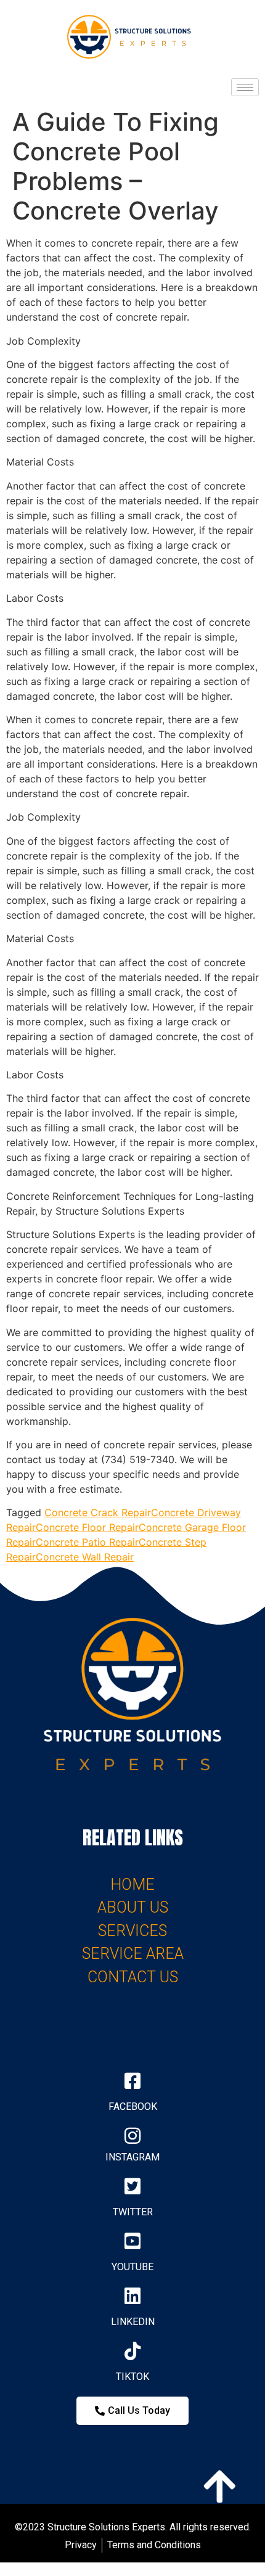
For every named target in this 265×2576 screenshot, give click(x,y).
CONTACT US (133, 1977)
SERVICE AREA (133, 1954)
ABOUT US (133, 1907)
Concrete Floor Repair (87, 1527)
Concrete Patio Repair (87, 1542)
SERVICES (132, 1931)
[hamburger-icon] (245, 87)
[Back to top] (219, 2484)
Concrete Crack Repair (98, 1512)
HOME (132, 1885)
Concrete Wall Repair (85, 1557)
